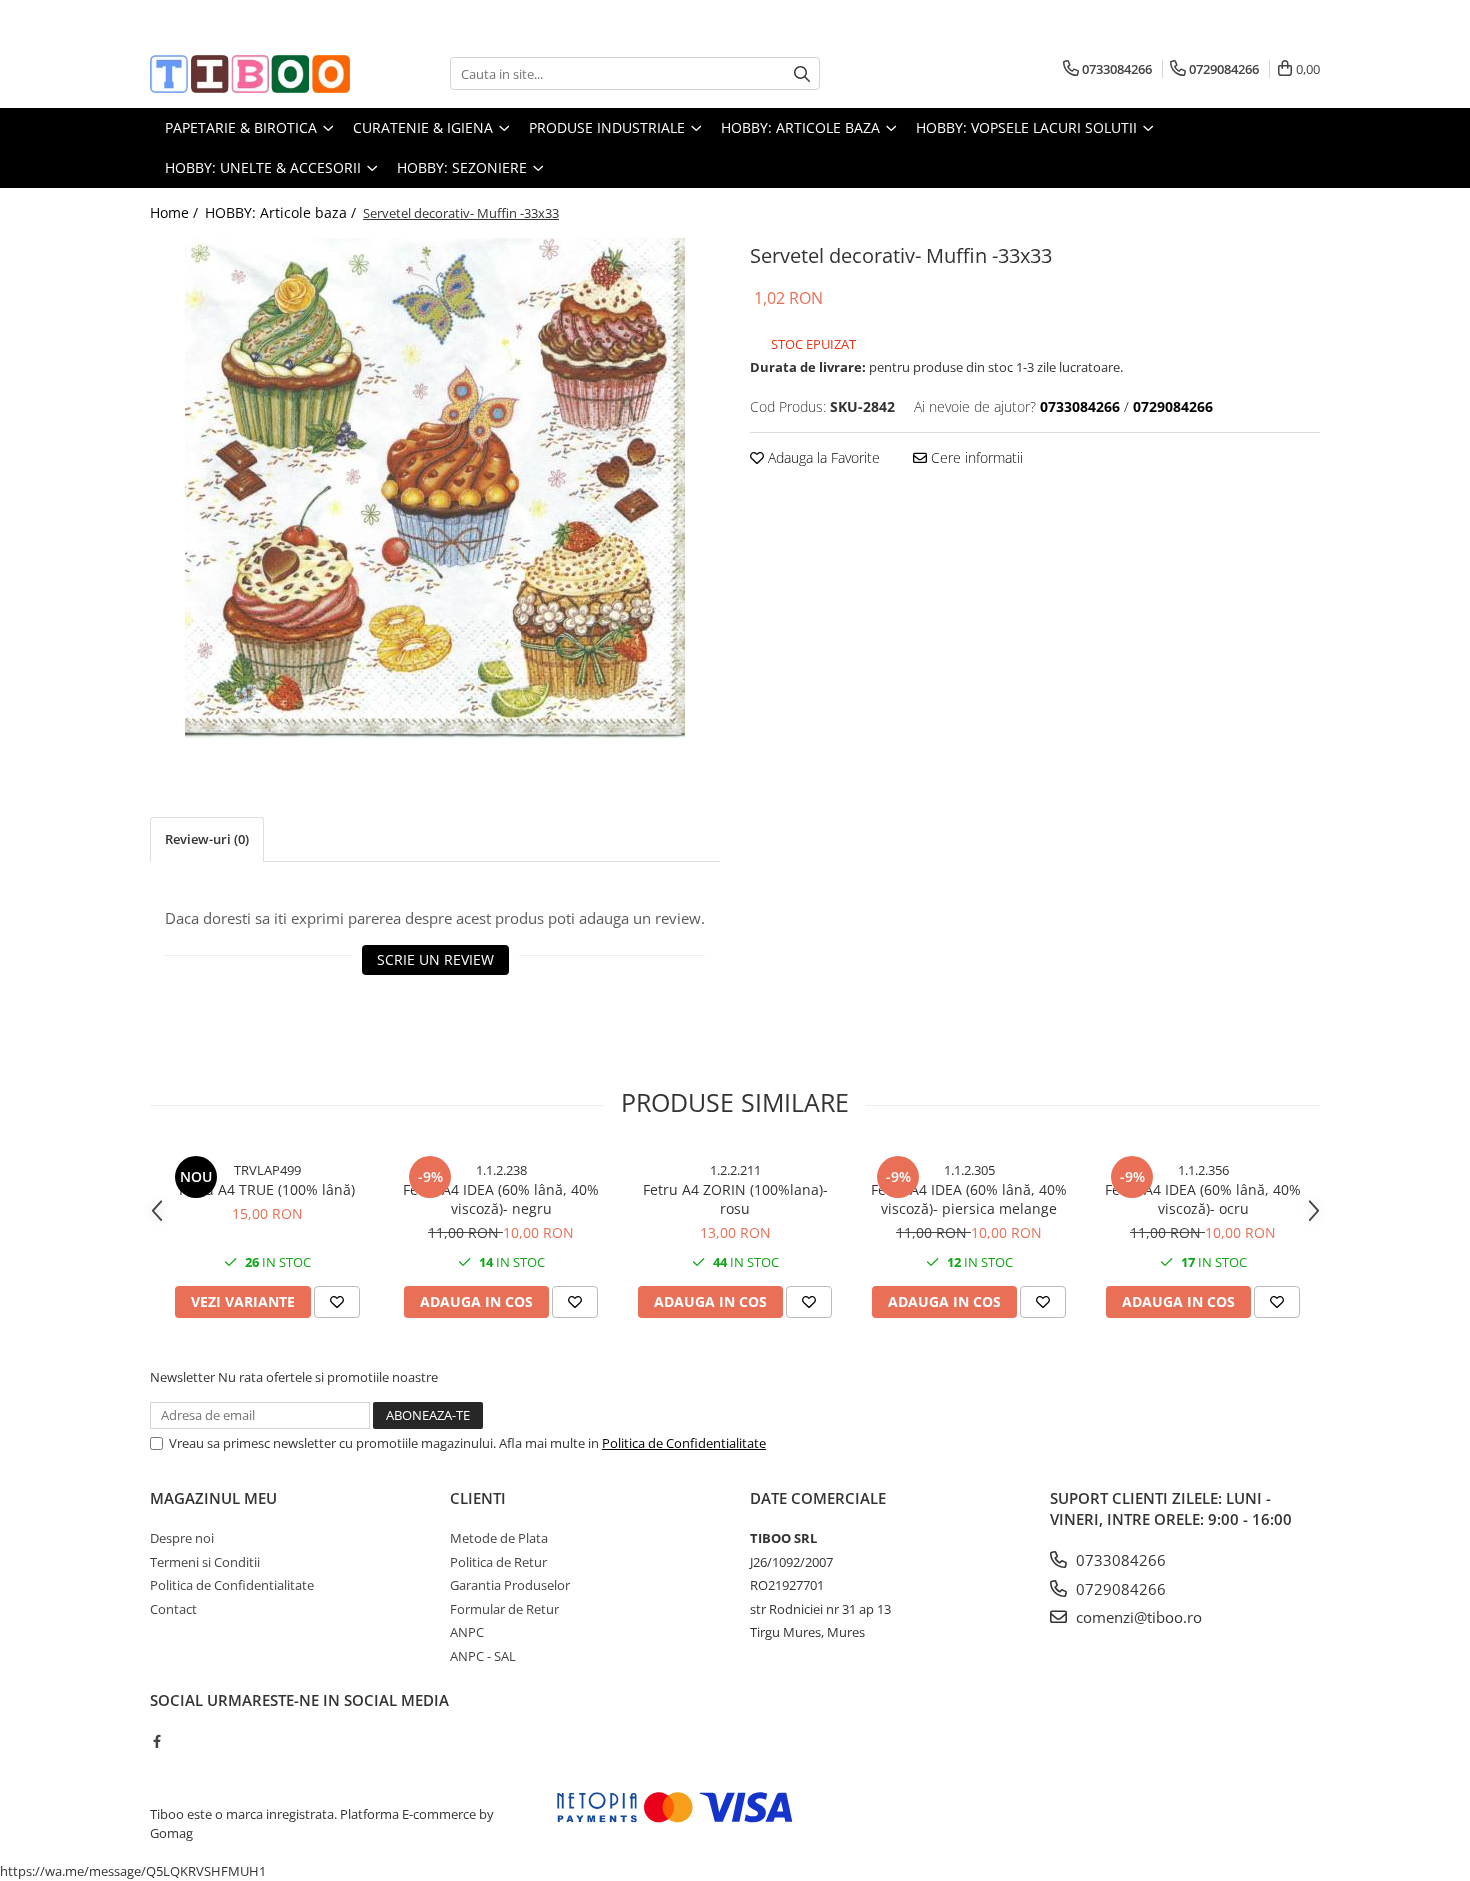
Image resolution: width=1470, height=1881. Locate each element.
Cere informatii (975, 457)
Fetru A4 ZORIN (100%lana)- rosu (735, 1199)
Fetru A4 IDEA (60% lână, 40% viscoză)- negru (501, 1199)
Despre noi (182, 1538)
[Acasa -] (250, 74)
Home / (176, 212)
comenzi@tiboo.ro (1137, 1617)
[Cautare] (802, 73)
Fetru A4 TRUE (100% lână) (267, 1189)
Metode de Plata (499, 1538)
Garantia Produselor (510, 1585)
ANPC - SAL (483, 1656)
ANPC (467, 1632)
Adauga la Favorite (822, 457)
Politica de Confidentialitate (684, 1443)
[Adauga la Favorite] (337, 1302)
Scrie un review (435, 959)
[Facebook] (156, 1741)
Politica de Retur (498, 1562)
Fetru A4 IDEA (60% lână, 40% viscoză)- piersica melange (969, 1199)
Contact (173, 1609)
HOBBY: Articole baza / (282, 212)
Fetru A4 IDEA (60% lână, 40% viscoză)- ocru (1203, 1199)
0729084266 (1119, 1589)
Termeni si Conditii (205, 1562)
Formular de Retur (504, 1609)
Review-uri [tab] (207, 839)
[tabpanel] (435, 488)
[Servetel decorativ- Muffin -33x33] (435, 488)
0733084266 (1119, 1560)
